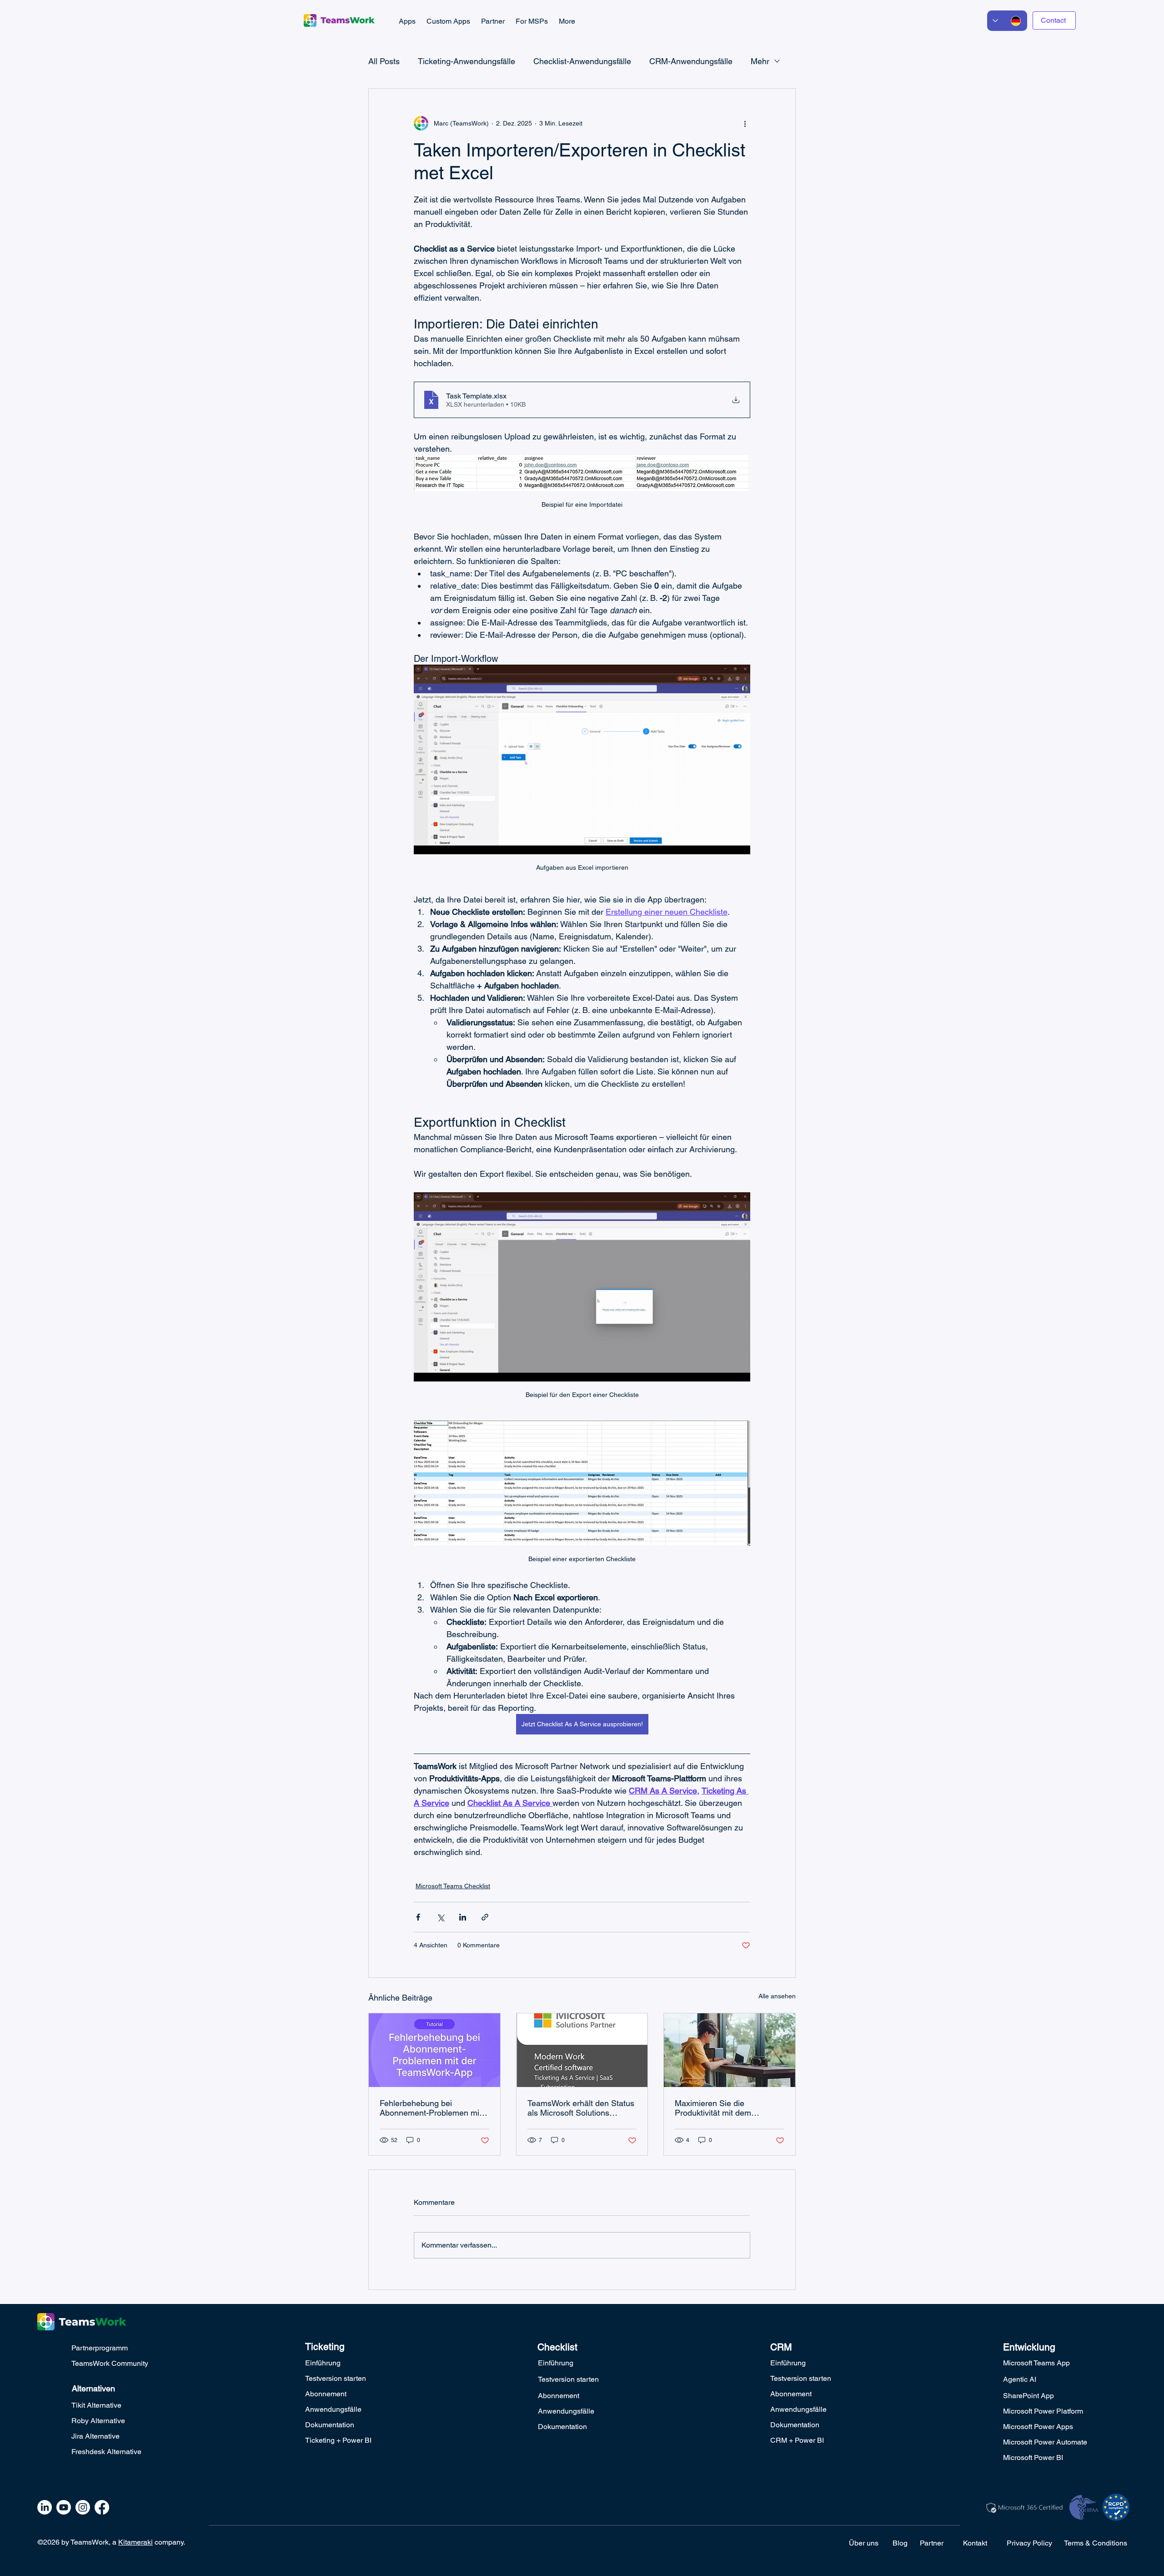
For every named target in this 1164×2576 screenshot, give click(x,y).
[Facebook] (102, 2507)
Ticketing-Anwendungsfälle (467, 61)
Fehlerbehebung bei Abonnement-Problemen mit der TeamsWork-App (431, 2108)
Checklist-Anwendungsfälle (582, 61)
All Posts (384, 61)
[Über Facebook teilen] (418, 1917)
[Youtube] (64, 2507)
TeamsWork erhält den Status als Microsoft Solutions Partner (581, 2108)
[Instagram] (83, 2507)
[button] (407, 21)
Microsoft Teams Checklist (453, 1886)
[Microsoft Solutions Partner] (582, 2050)
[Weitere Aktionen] (745, 123)
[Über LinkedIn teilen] (463, 1917)
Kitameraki (135, 2542)
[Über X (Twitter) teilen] (440, 1917)
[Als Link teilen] (485, 1917)
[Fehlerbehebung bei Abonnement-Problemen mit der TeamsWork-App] (434, 2050)
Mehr (760, 61)
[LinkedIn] (45, 2507)
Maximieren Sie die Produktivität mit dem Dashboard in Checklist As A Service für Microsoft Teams (727, 2108)
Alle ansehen (777, 1996)
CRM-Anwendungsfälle (691, 61)
